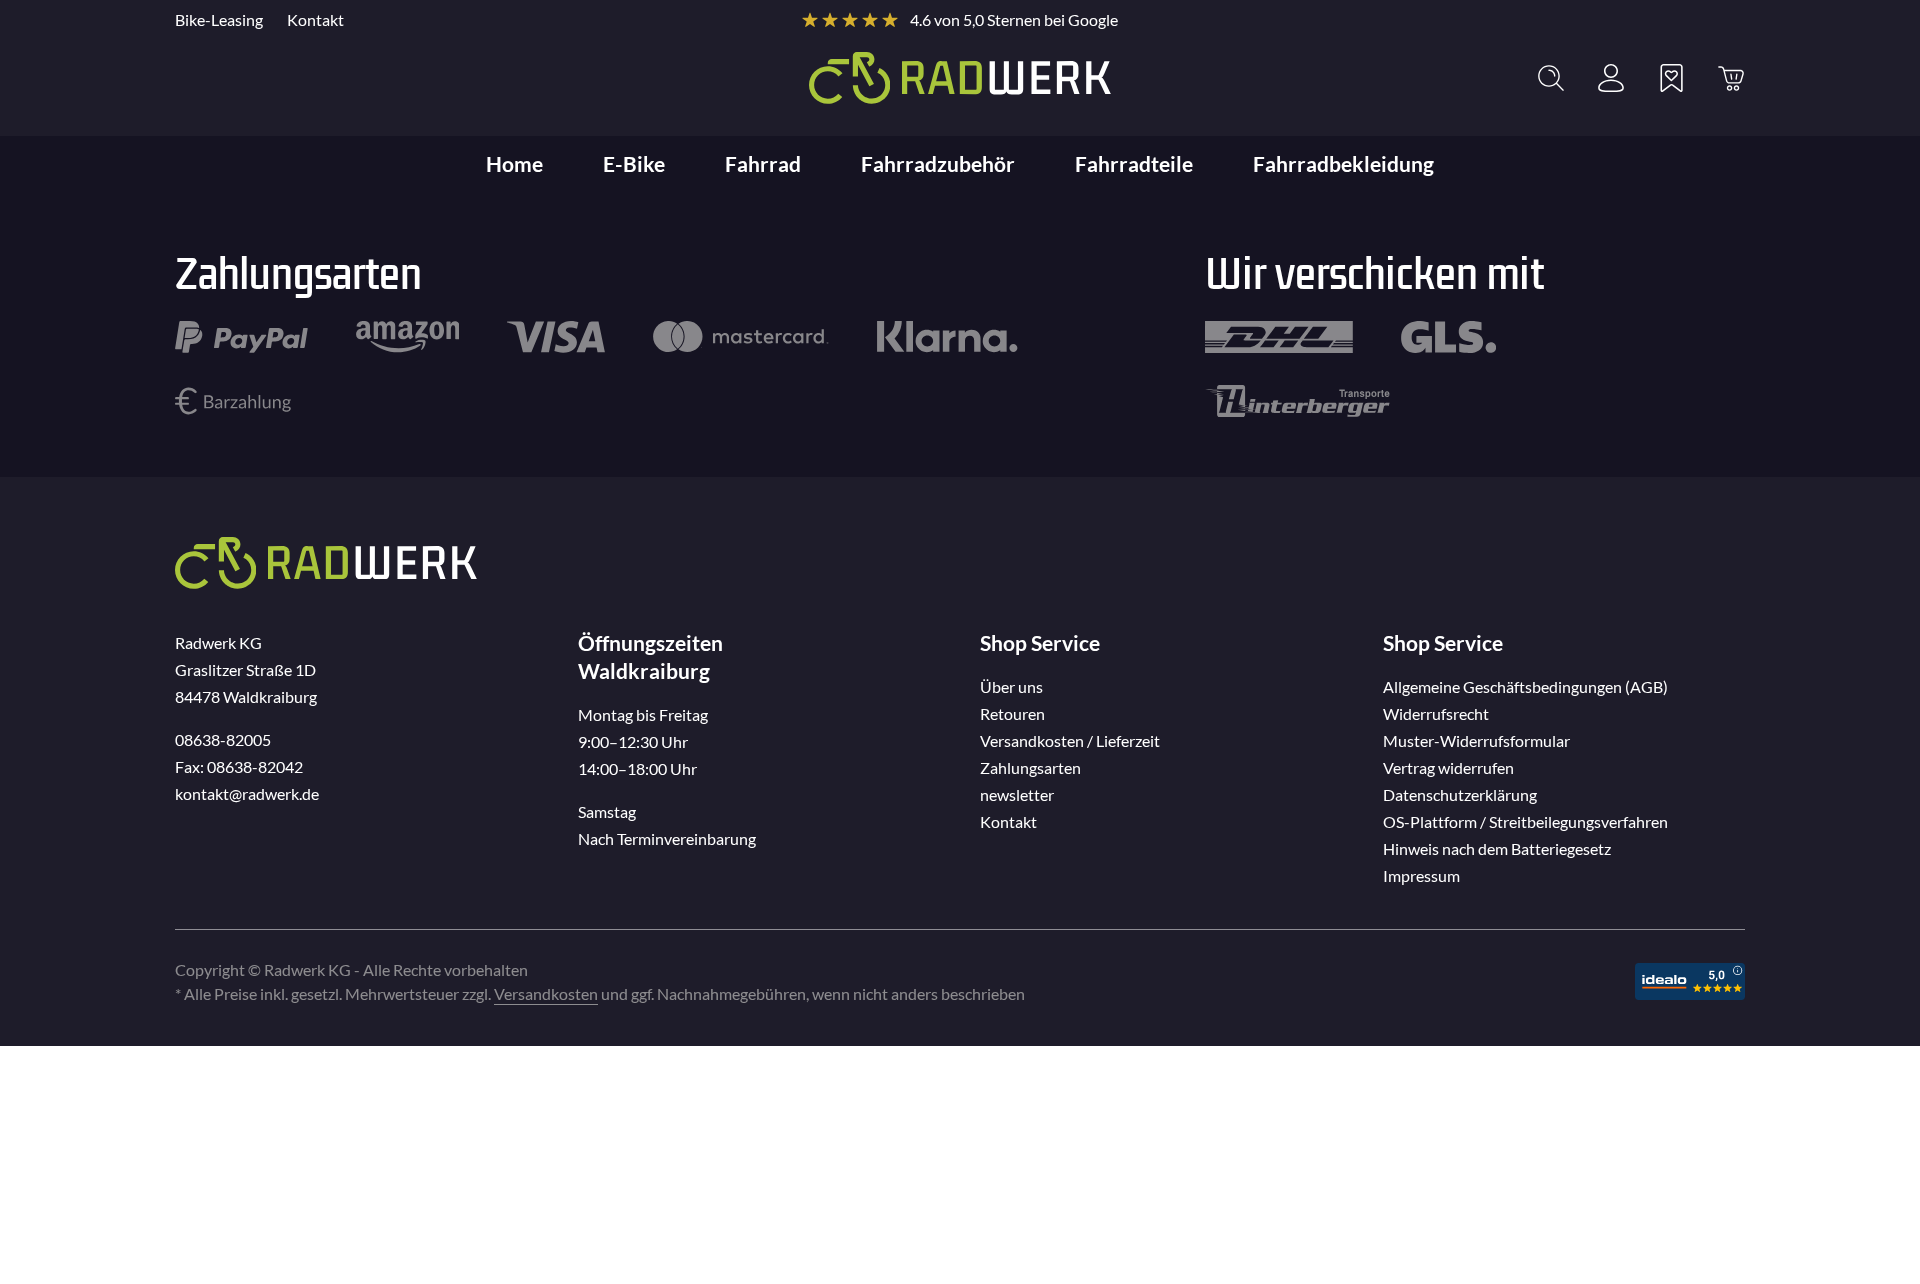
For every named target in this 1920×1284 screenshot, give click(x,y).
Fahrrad (763, 163)
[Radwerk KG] (960, 78)
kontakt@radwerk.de (247, 793)
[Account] (1611, 78)
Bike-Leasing (219, 19)
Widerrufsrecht (1436, 713)
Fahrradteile (1134, 163)
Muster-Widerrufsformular (1476, 740)
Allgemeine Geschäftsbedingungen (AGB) (1525, 686)
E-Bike (634, 163)
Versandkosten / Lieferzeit (1070, 740)
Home (514, 163)
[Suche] (1551, 78)
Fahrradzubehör (938, 163)
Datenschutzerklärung (1460, 794)
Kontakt (315, 19)
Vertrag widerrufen (1448, 767)
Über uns (1011, 686)
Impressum (1421, 875)
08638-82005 (223, 739)
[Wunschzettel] (1671, 78)
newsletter (1017, 794)
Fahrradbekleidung (1343, 163)
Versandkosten (546, 993)
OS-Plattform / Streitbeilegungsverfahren (1525, 821)
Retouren (1012, 713)
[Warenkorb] (1731, 78)
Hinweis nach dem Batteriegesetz (1497, 848)
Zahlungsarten (1030, 767)
